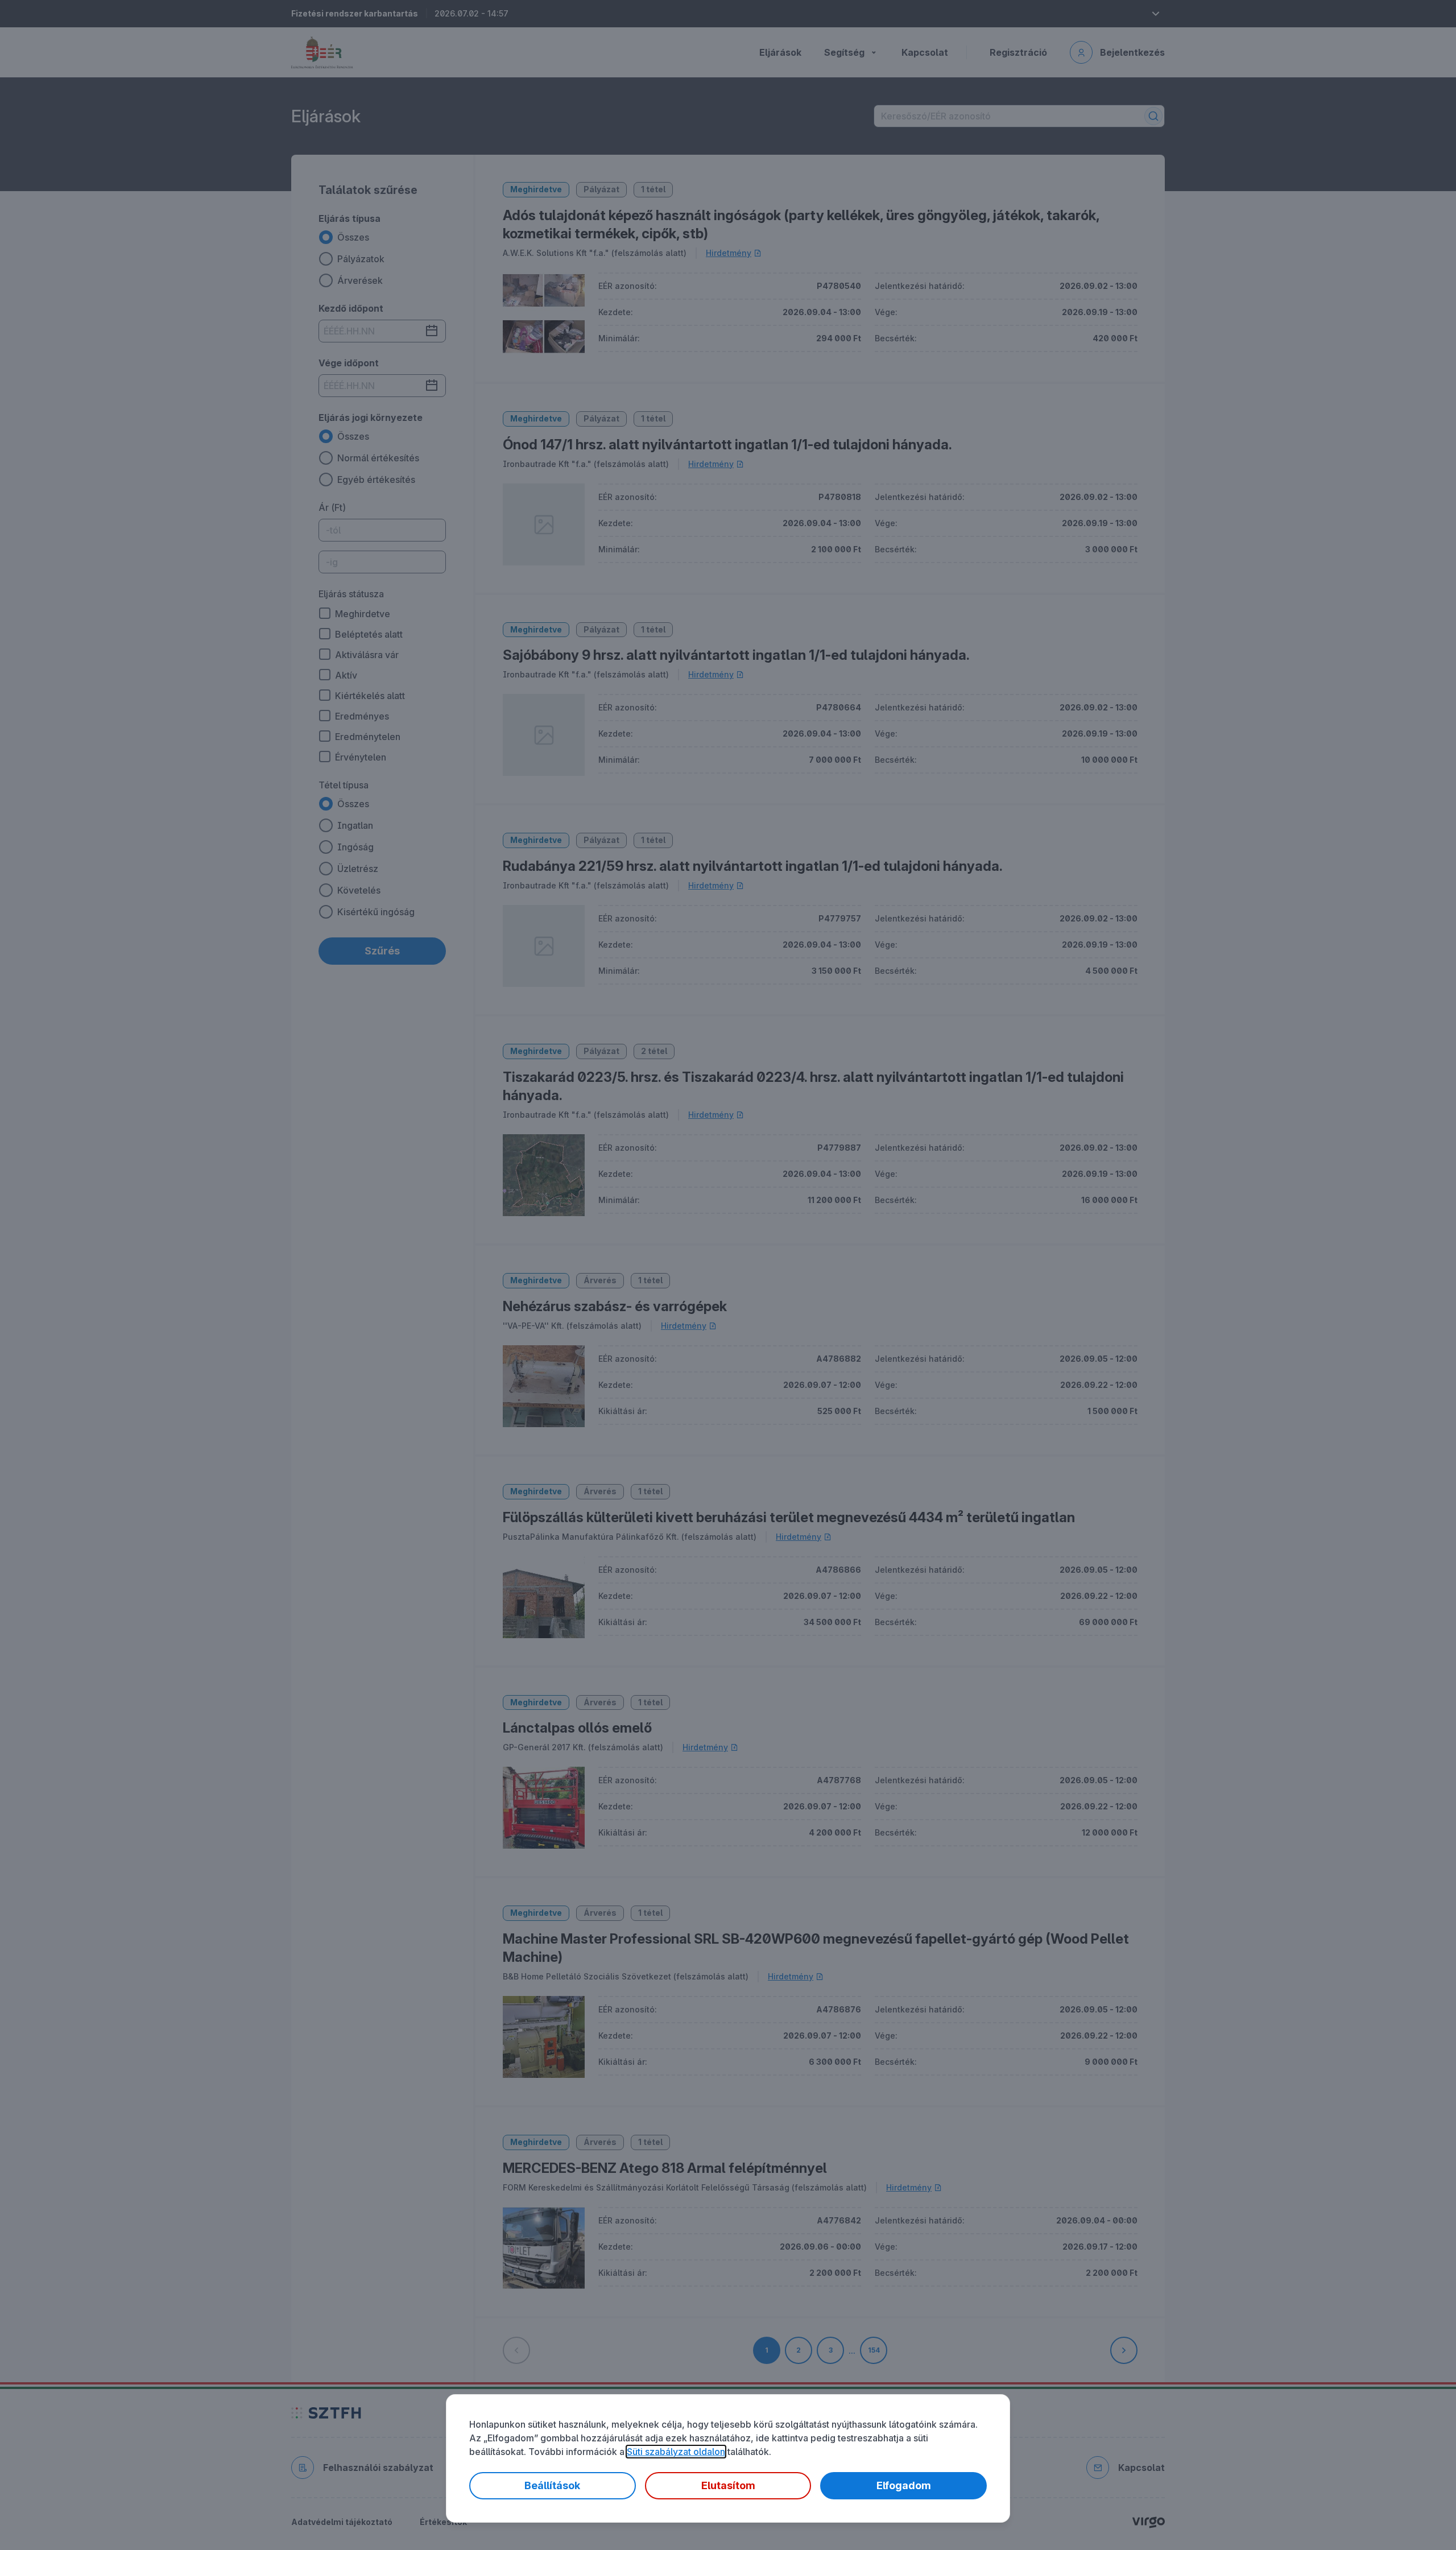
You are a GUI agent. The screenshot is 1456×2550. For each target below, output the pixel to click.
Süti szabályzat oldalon (676, 2452)
